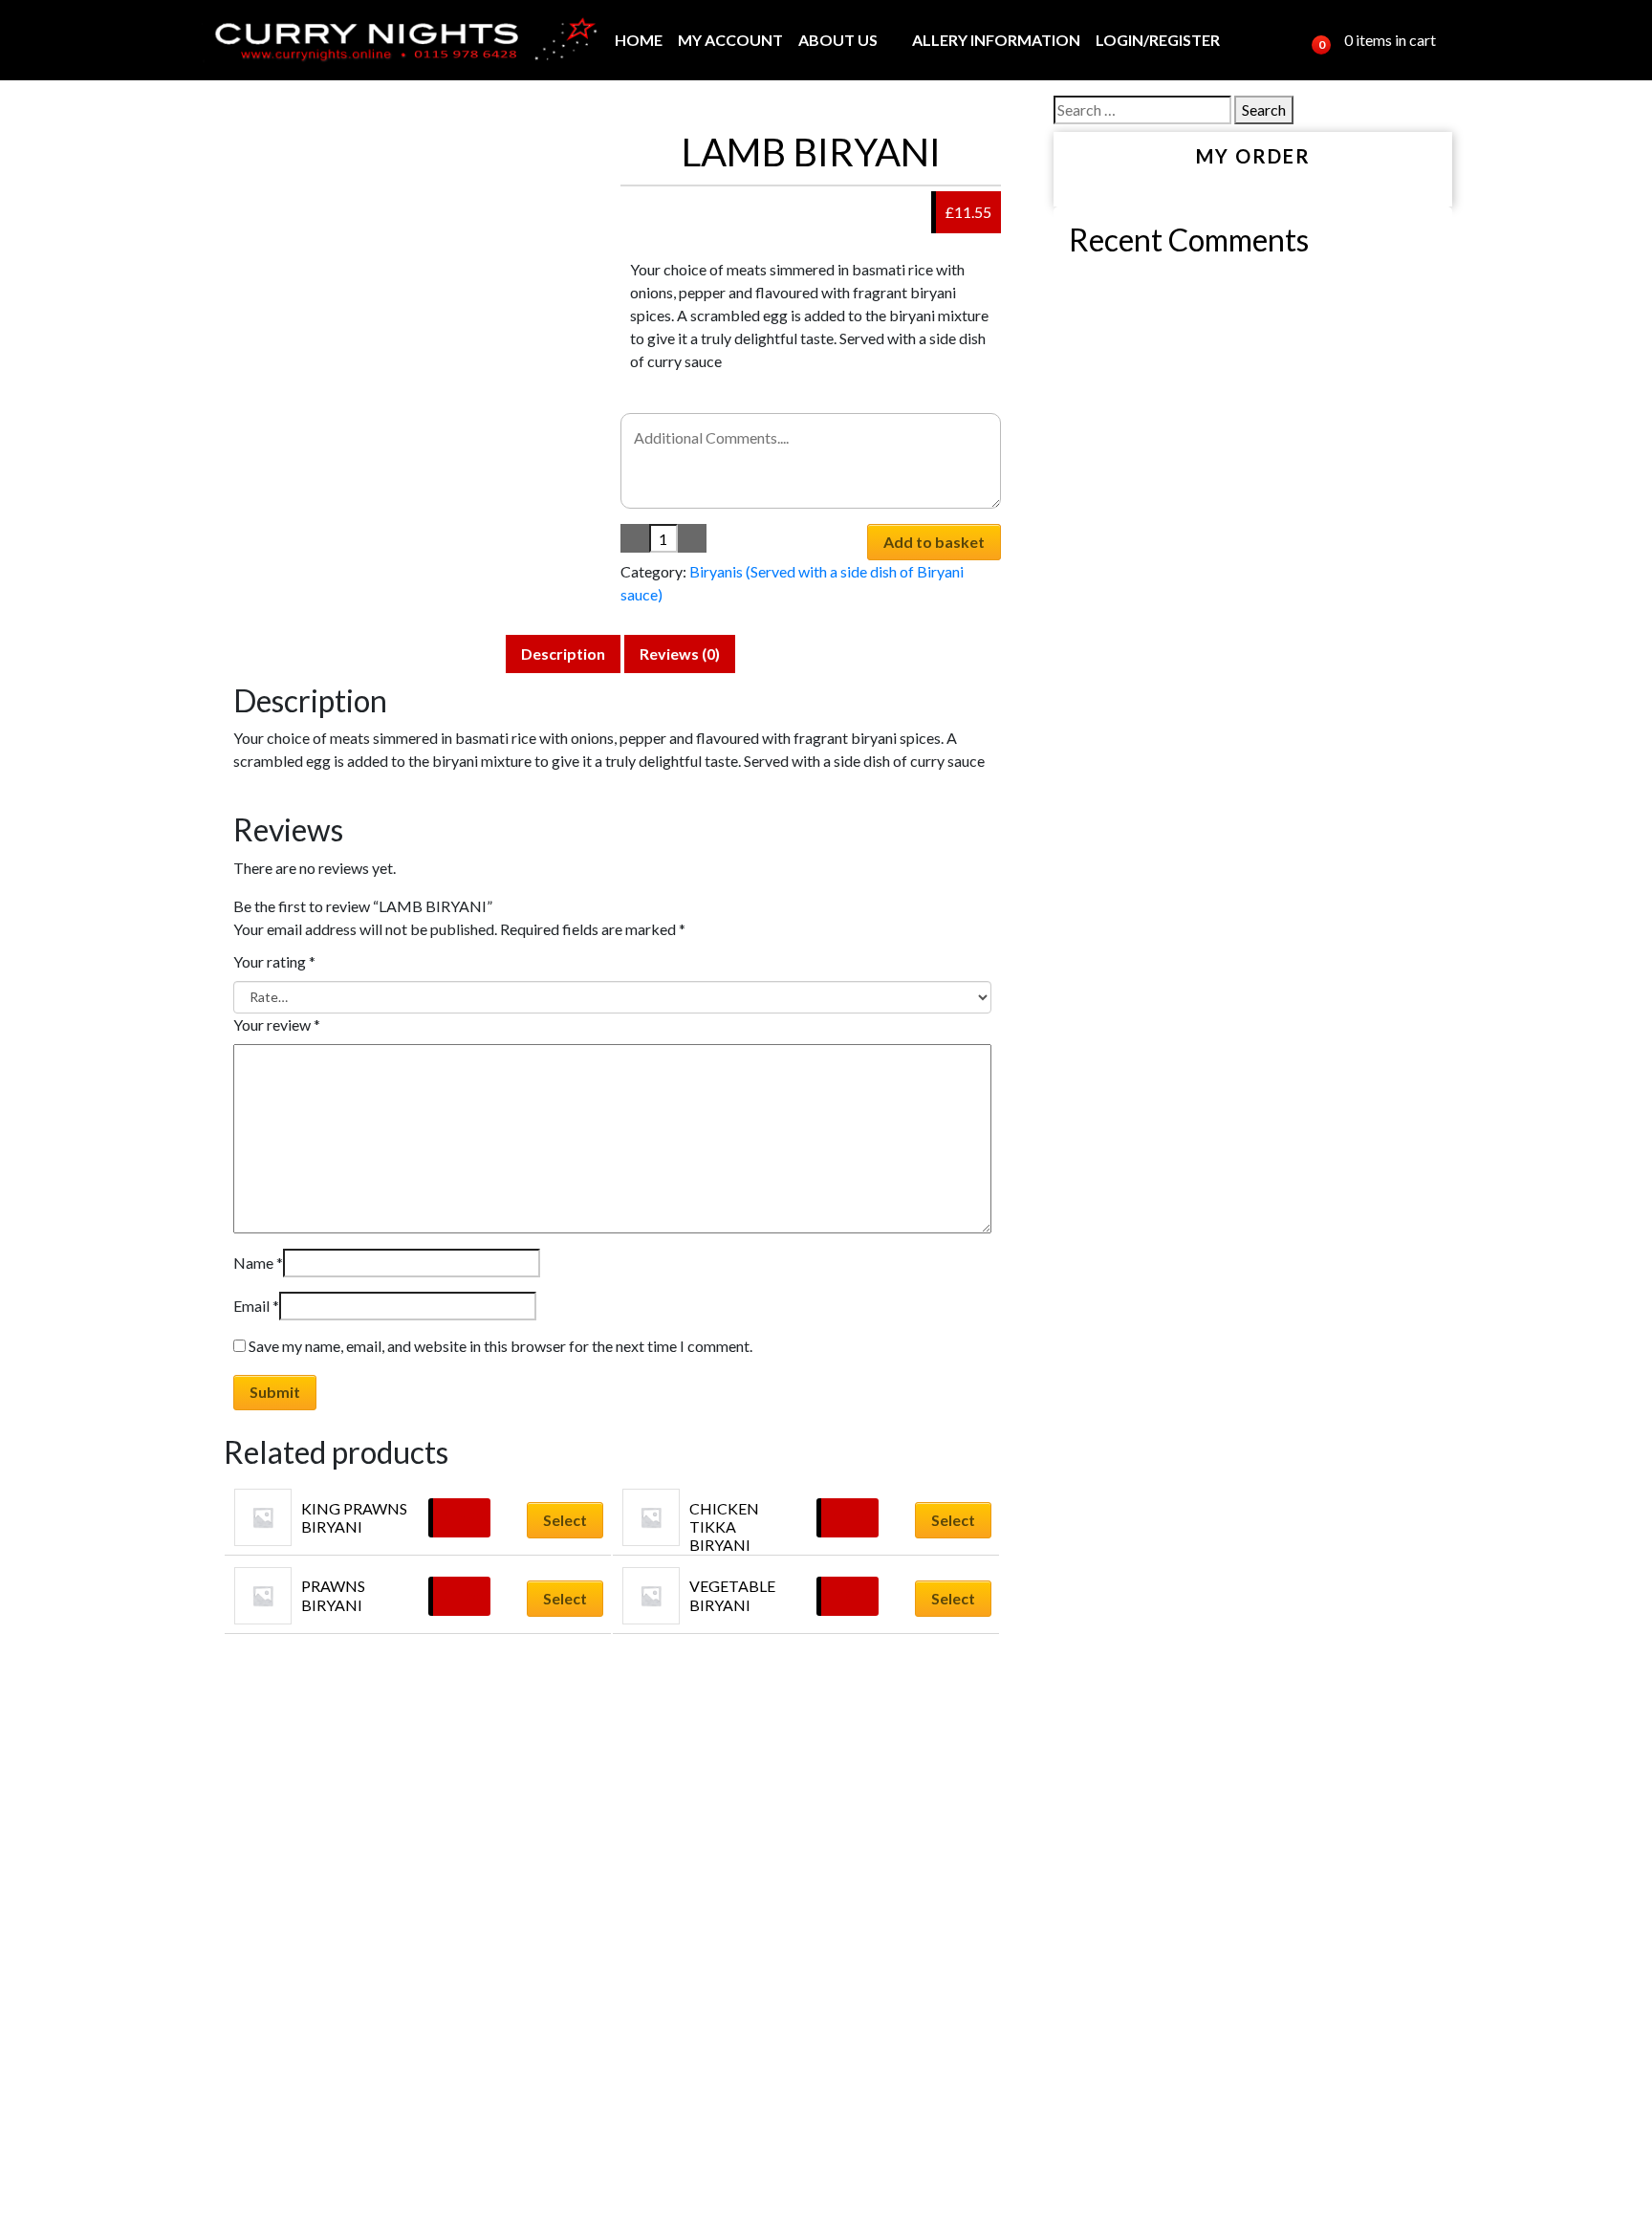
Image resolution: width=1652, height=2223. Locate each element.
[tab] (563, 654)
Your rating (274, 961)
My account (730, 40)
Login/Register (1158, 40)
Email (256, 1306)
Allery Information (996, 40)
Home (639, 40)
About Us (838, 40)
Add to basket (934, 542)
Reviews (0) (680, 654)
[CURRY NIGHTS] (399, 40)
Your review (277, 1024)
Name (258, 1263)
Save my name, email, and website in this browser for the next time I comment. (500, 1346)
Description (563, 654)
